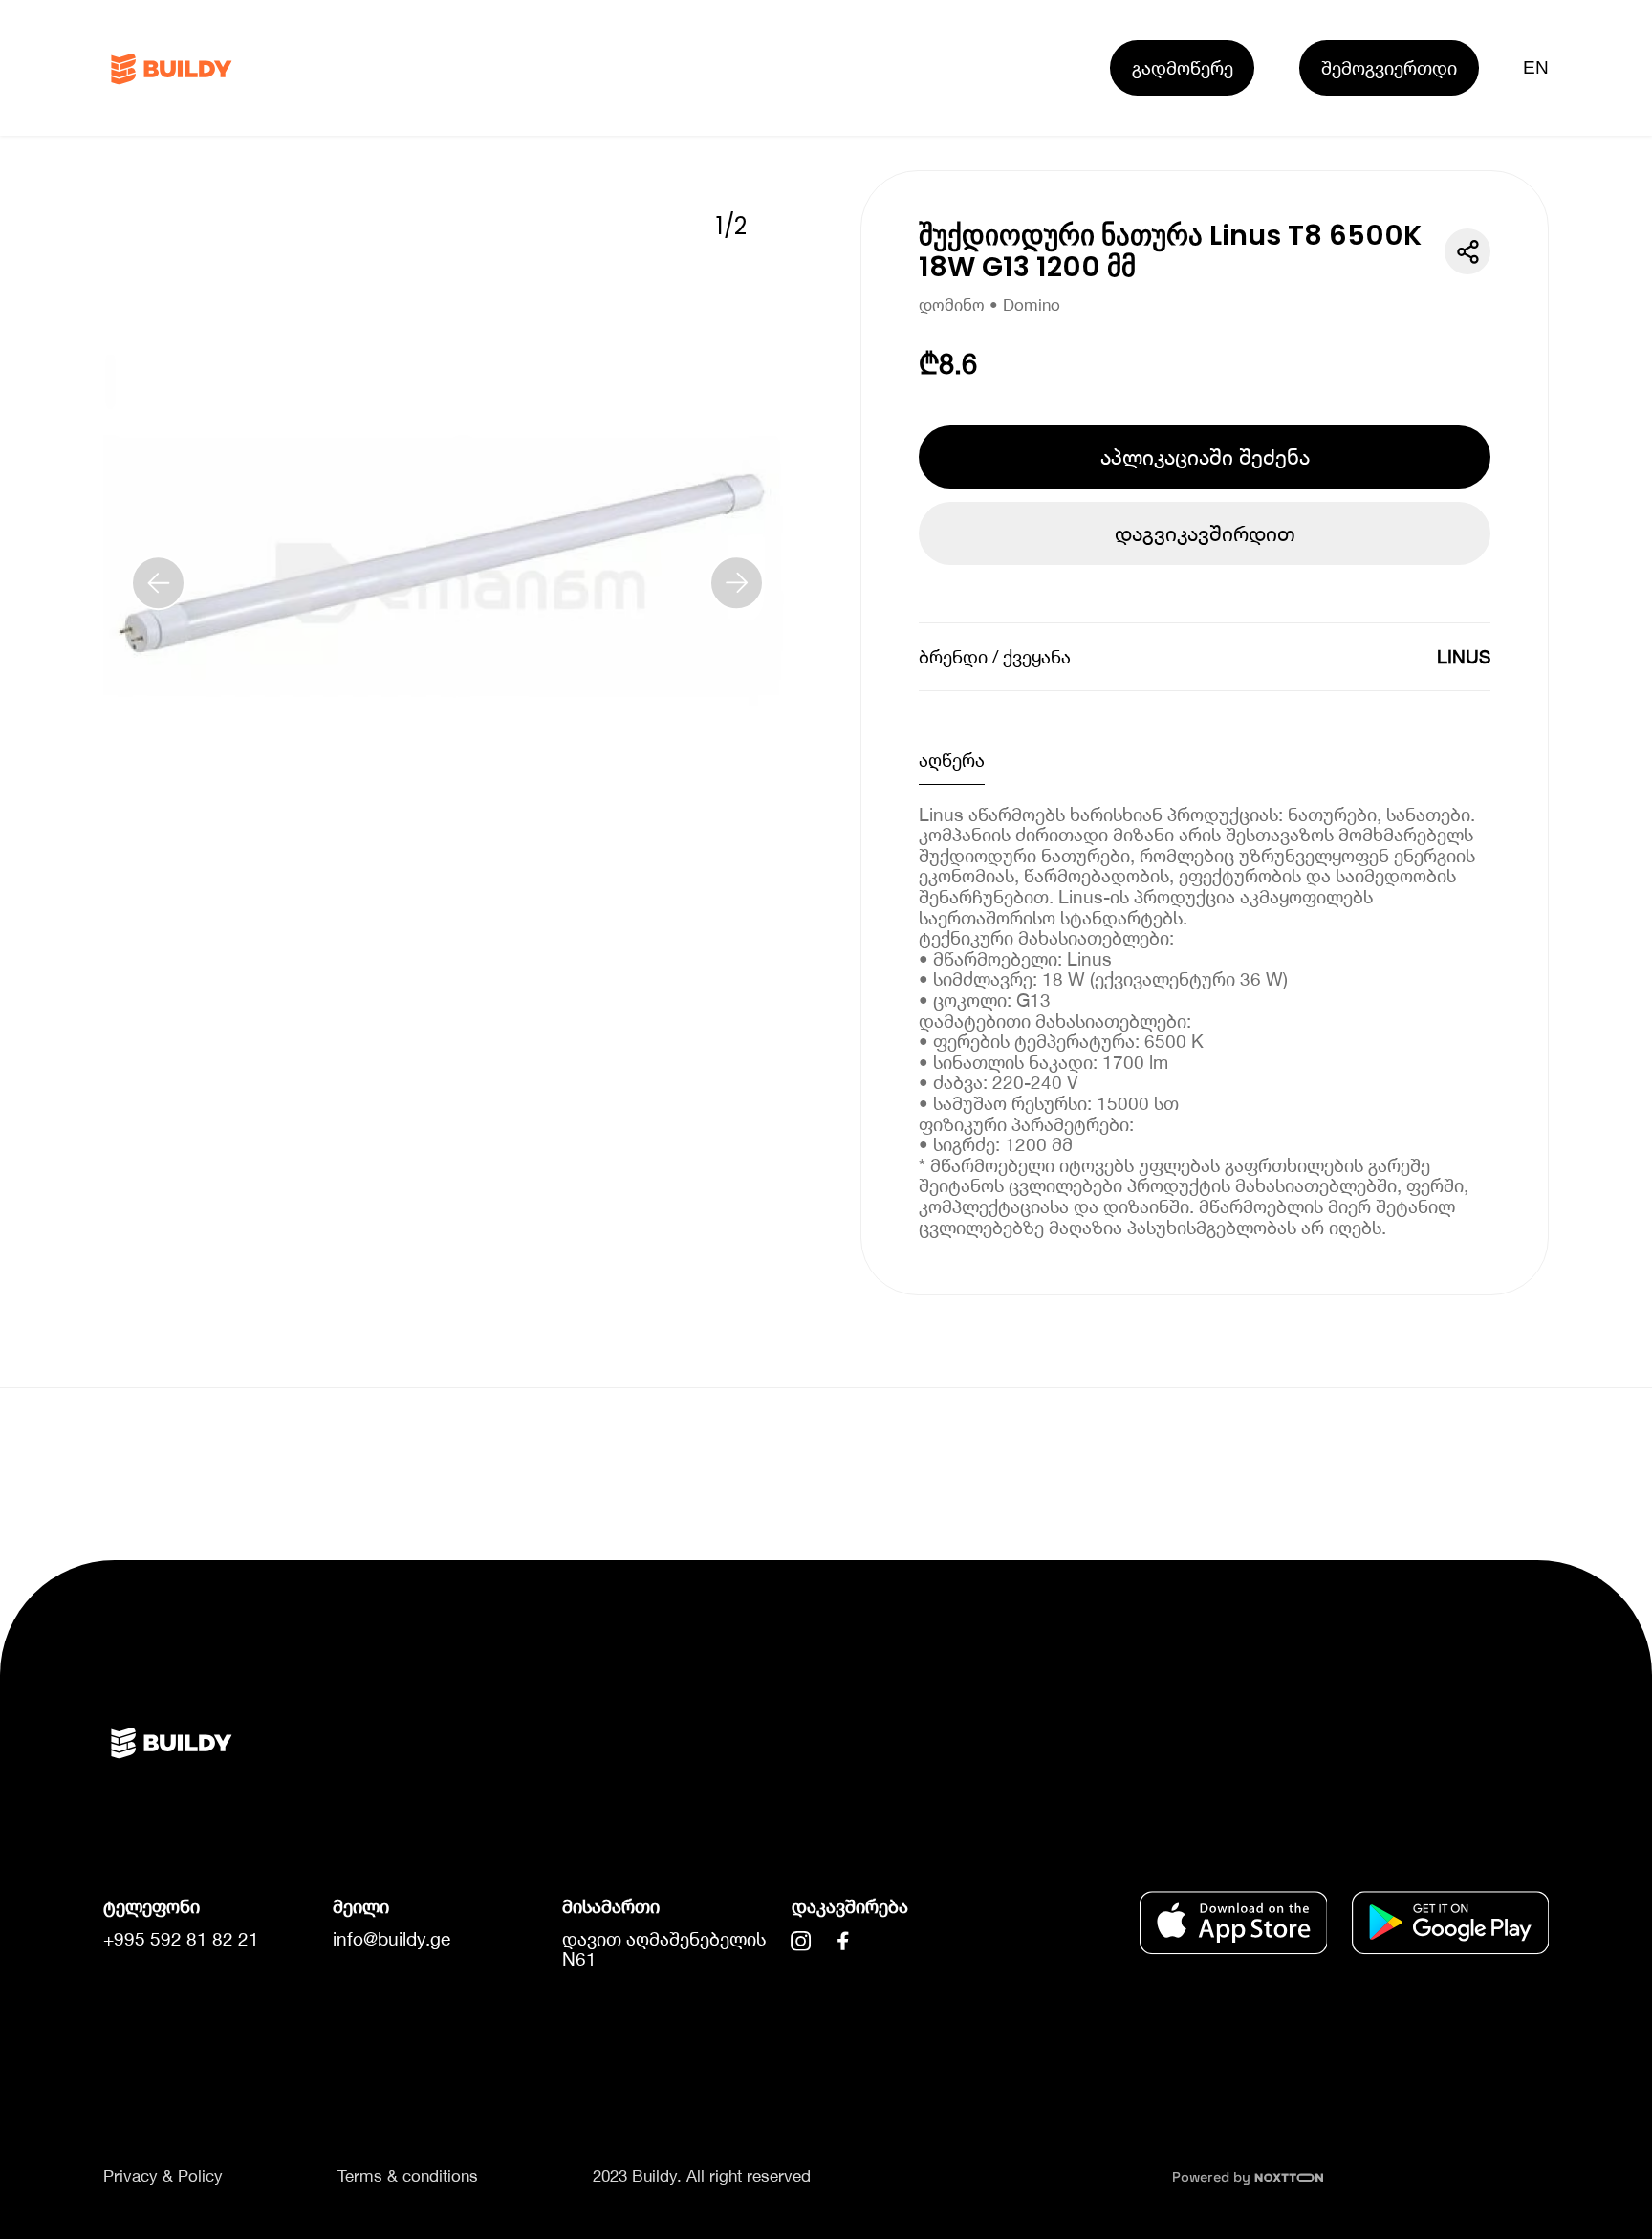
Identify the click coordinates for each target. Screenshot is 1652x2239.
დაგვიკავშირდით (1205, 533)
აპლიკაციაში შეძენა (1205, 457)
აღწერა (952, 760)
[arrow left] (159, 583)
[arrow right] (737, 583)
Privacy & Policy (163, 2176)
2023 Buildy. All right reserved (702, 2176)
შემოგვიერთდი (1389, 67)
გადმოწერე (1183, 67)
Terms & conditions (408, 2176)
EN (1536, 67)
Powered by (1213, 2177)
